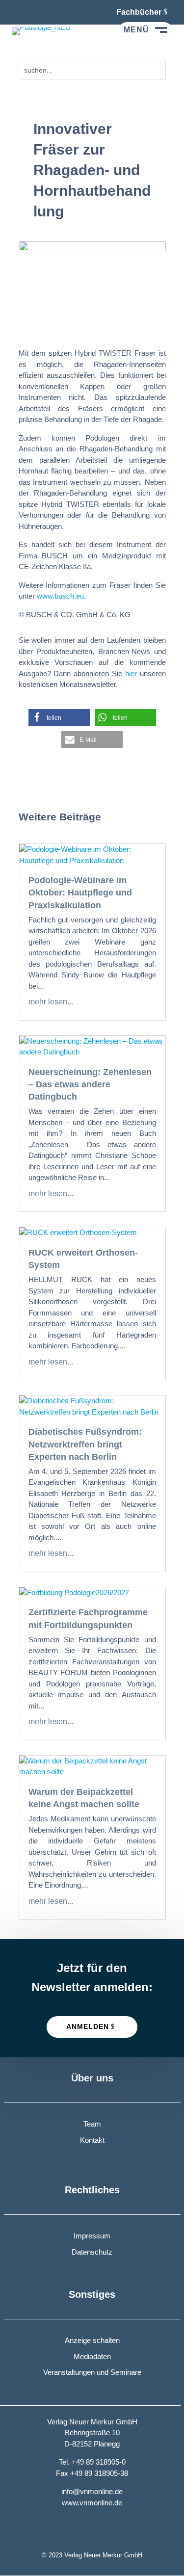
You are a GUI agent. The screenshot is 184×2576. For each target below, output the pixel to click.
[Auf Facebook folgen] (20, 12)
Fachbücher (139, 12)
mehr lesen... (51, 1002)
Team (92, 2124)
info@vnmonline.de (92, 2491)
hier (131, 673)
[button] (59, 718)
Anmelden (88, 2026)
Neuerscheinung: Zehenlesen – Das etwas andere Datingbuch (90, 1084)
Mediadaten (92, 2356)
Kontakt (92, 2140)
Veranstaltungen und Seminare (92, 2372)
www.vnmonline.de (92, 2503)
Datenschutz (92, 2252)
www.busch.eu (60, 596)
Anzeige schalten (92, 2340)
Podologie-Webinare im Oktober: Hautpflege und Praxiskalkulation (80, 893)
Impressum (92, 2236)
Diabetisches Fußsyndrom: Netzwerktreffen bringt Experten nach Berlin (85, 1444)
